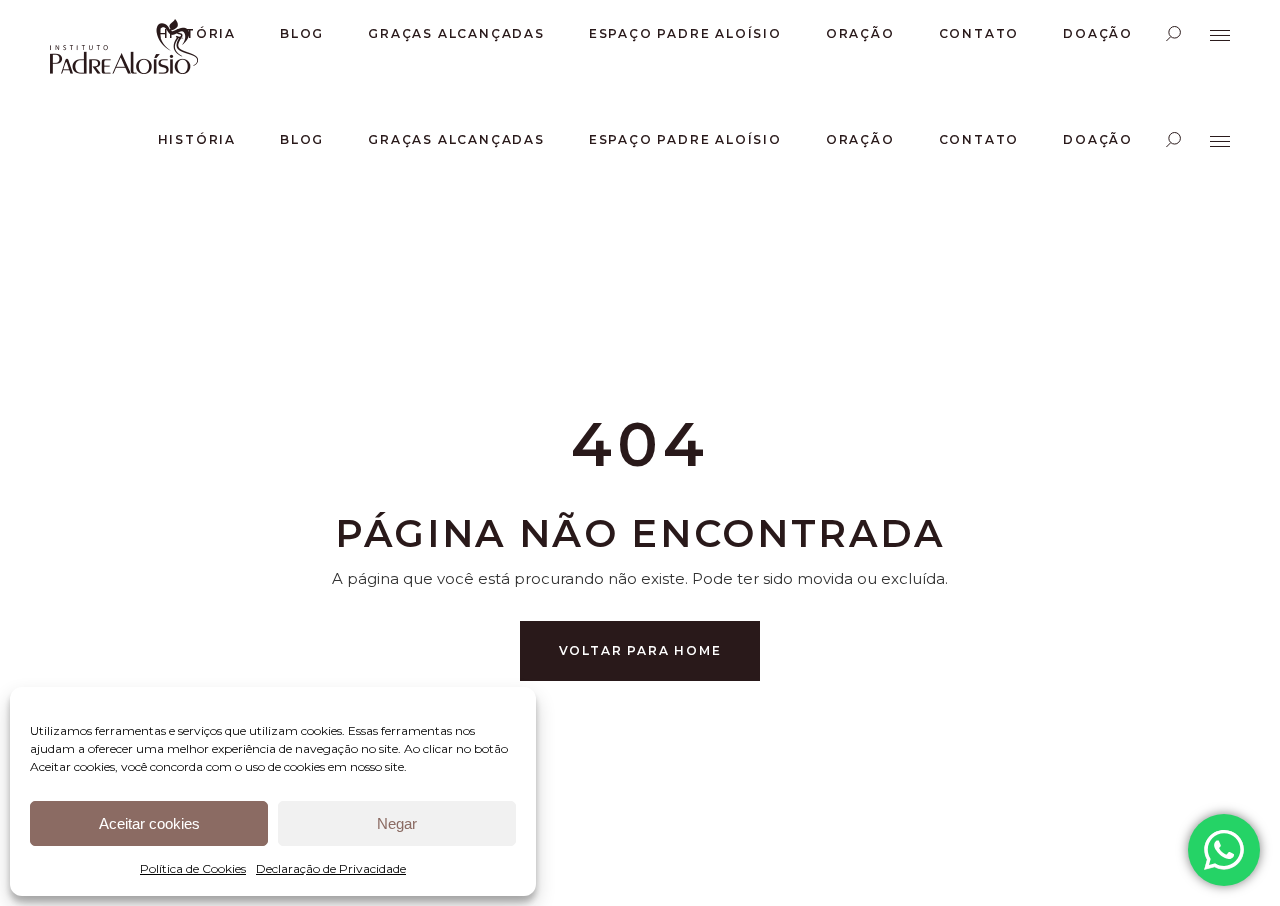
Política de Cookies (193, 868)
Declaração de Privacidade (331, 868)
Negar (397, 823)
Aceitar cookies (149, 823)
